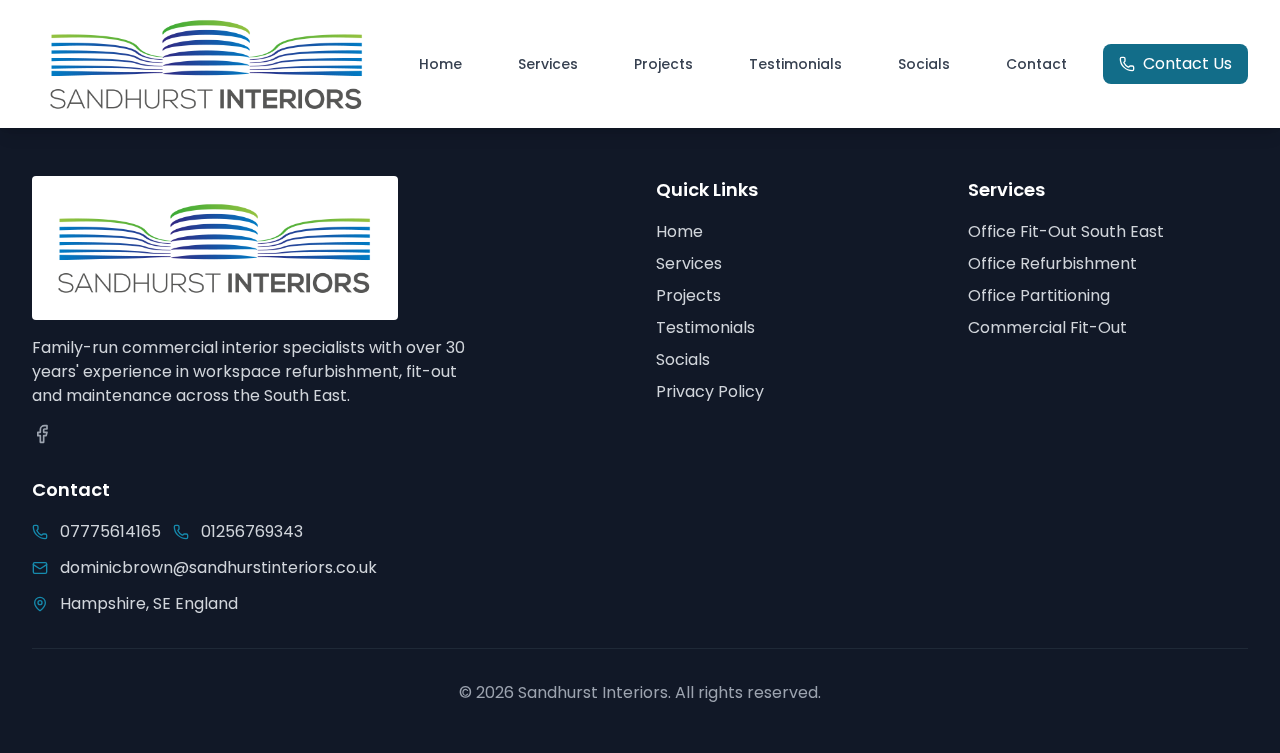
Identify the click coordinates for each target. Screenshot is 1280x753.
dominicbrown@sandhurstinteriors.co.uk (200, 567)
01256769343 (252, 531)
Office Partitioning (1039, 295)
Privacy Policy (710, 391)
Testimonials (795, 64)
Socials (924, 64)
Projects (663, 64)
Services (548, 64)
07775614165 (110, 531)
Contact (1036, 64)
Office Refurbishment (1052, 263)
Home (440, 64)
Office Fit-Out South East (1066, 231)
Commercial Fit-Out (1047, 327)
